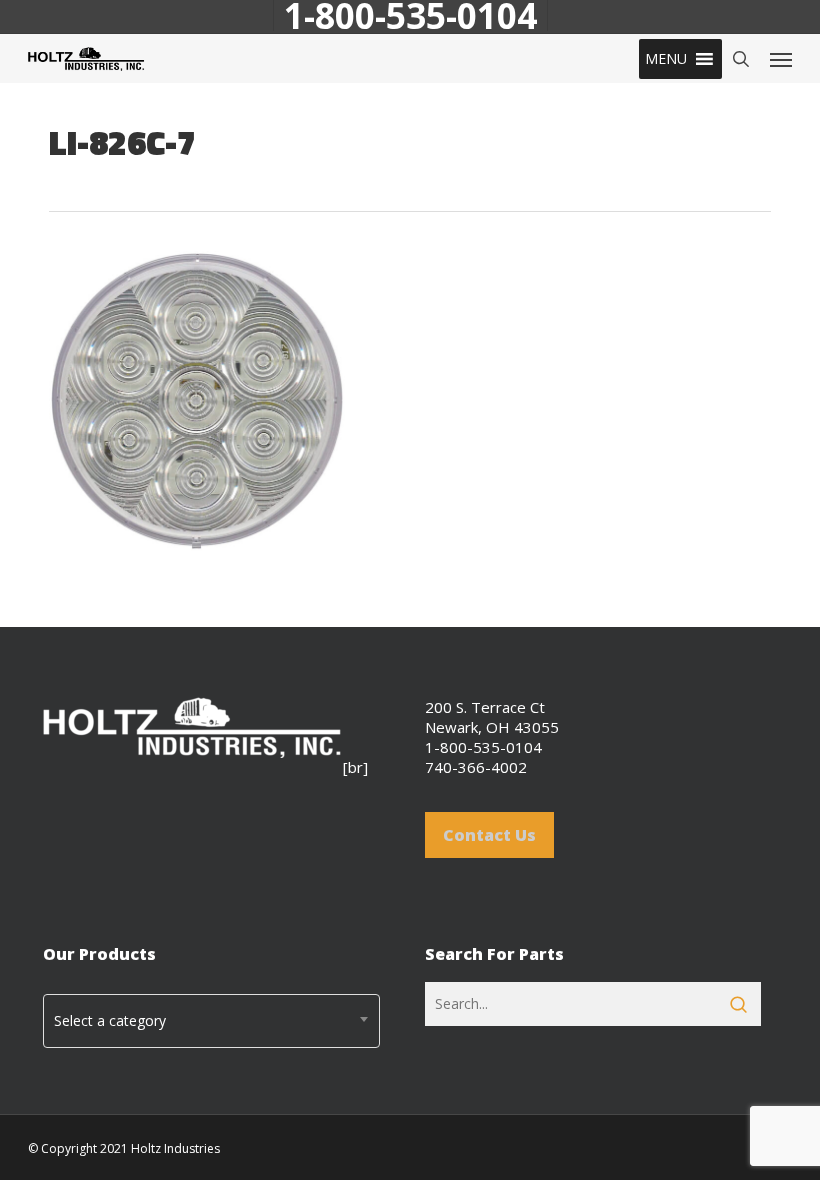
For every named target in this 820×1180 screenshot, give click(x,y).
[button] (666, 59)
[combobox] (211, 1021)
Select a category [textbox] (110, 1020)
